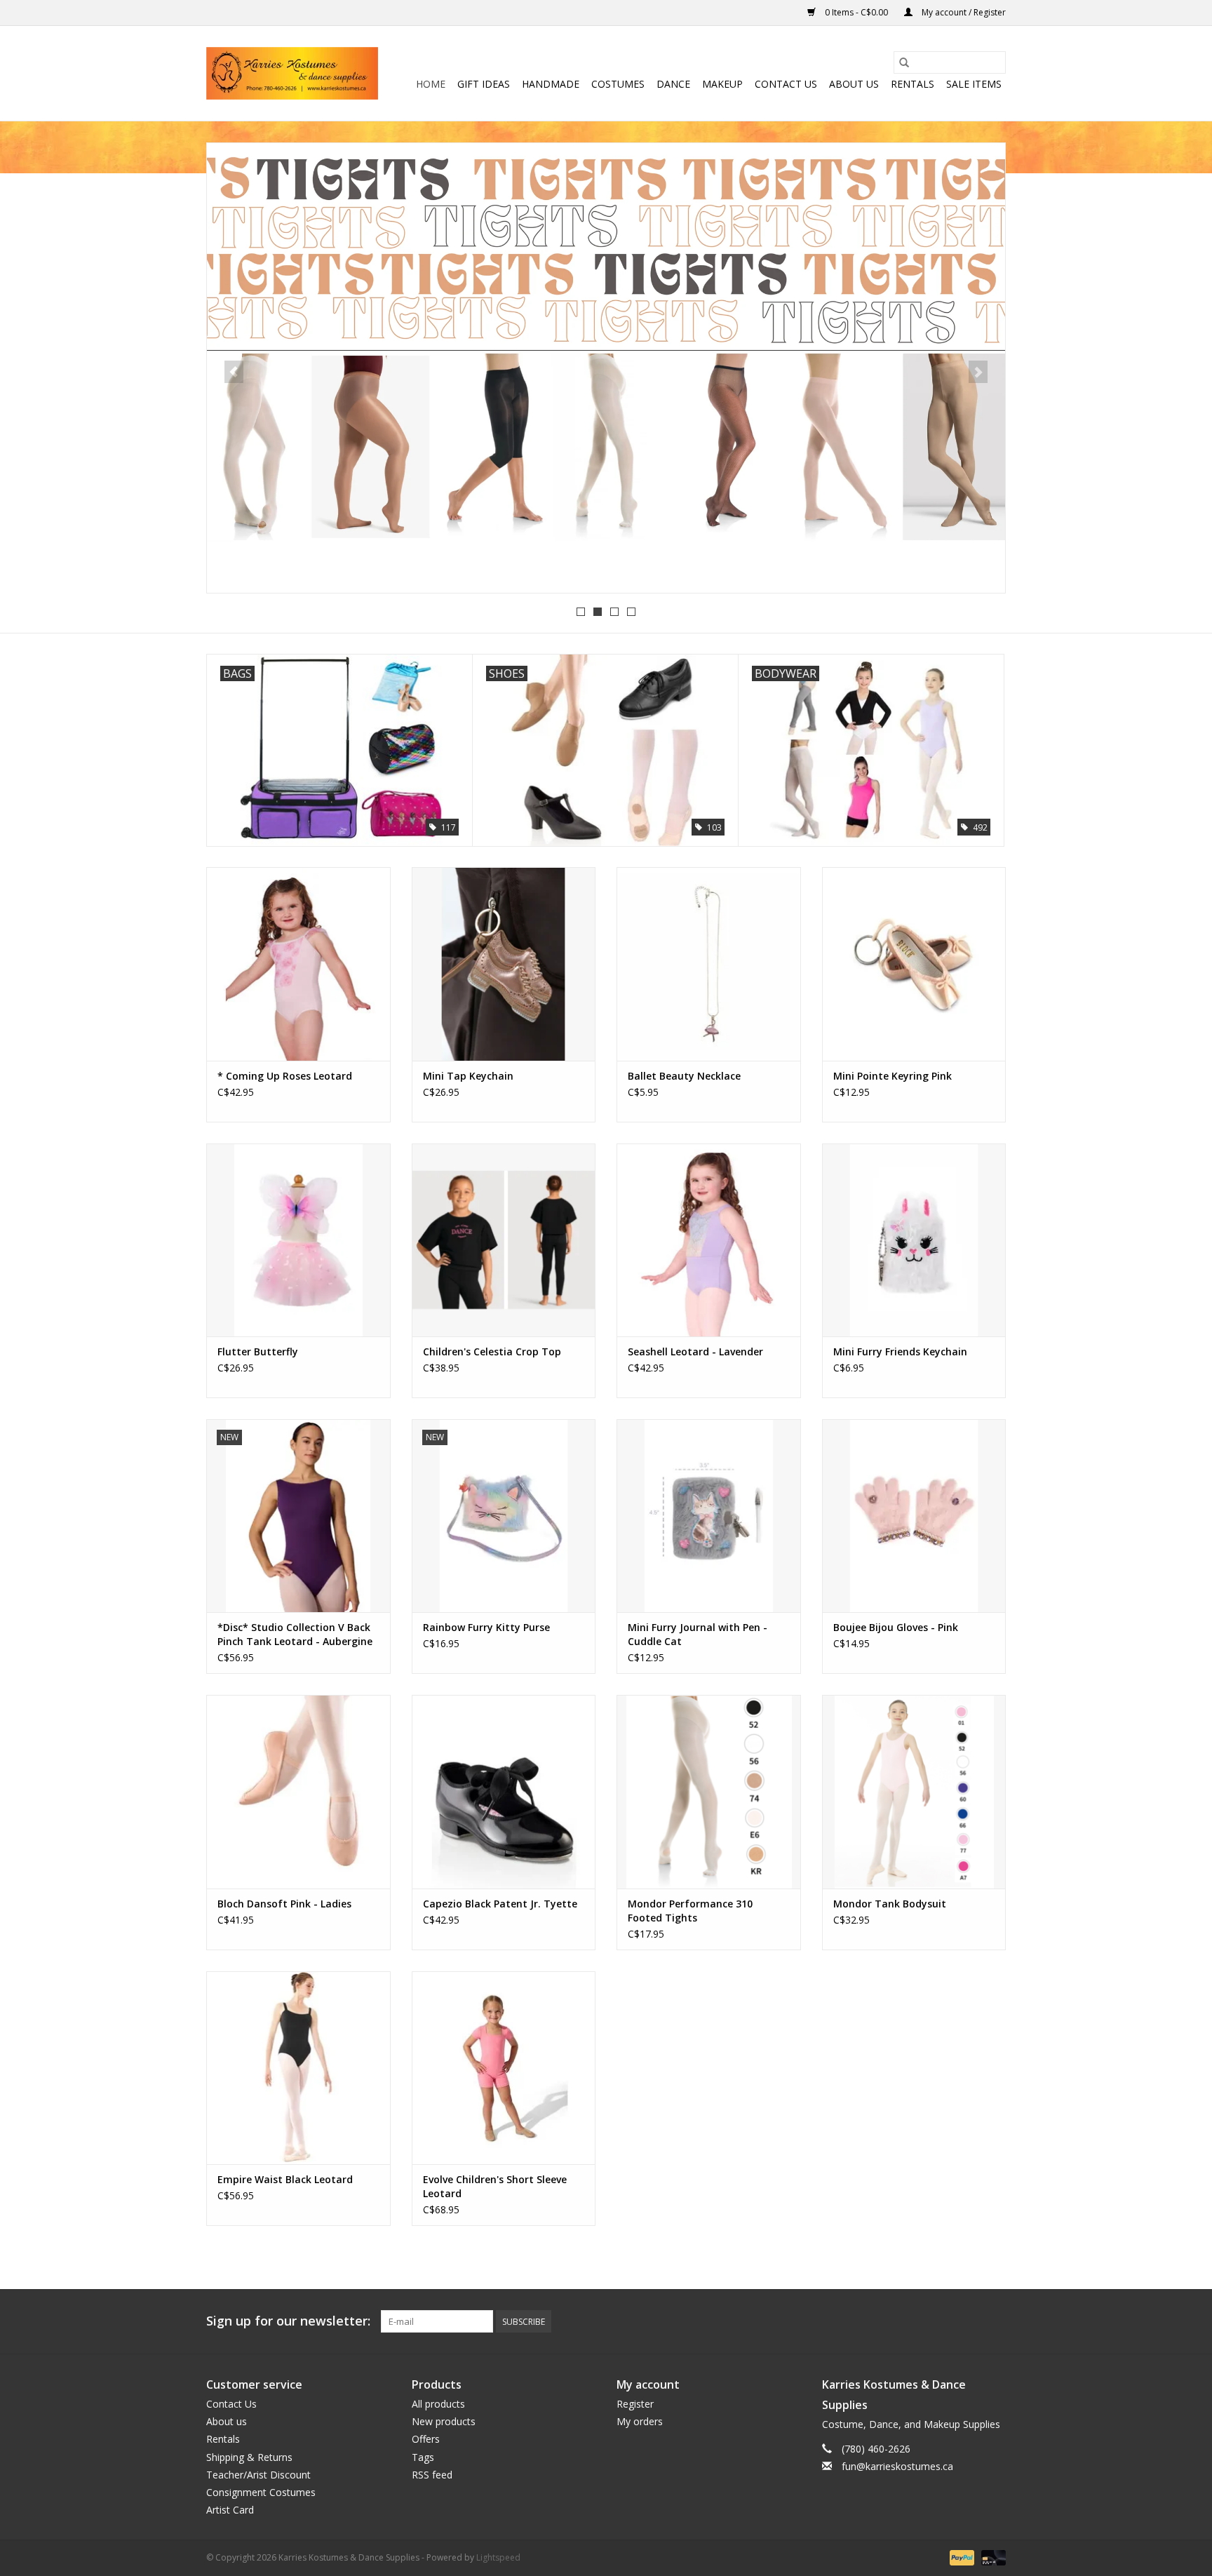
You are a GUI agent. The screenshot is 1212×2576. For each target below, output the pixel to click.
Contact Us (786, 84)
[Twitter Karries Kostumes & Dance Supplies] (919, 2321)
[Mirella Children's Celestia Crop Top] (504, 1240)
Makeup (722, 84)
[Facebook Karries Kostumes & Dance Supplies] (894, 2321)
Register (635, 2404)
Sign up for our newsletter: (288, 2321)
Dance (673, 84)
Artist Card (230, 2510)
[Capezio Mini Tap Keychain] (504, 964)
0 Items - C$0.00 (856, 12)
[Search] (904, 62)
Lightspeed (498, 2557)
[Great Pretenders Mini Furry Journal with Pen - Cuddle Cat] (709, 1516)
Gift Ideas (484, 84)
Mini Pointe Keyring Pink (893, 1076)
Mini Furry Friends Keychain (900, 1351)
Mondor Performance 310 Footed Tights (690, 1911)
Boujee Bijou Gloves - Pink (896, 1627)
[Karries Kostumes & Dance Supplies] (292, 73)
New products (444, 2421)
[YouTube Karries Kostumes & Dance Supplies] (969, 2321)
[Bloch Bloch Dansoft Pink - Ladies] (298, 1791)
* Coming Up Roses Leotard (285, 1076)
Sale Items (974, 84)
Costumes (618, 84)
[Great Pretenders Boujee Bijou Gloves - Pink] (914, 1516)
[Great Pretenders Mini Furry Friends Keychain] (914, 1240)
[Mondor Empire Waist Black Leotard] (298, 2068)
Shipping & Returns (249, 2457)
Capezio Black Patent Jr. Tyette (500, 1904)
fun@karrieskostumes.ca (897, 2466)
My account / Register (963, 12)
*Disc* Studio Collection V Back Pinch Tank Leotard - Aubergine (295, 1634)
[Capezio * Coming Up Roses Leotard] (298, 964)
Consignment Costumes (261, 2492)
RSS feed (432, 2475)
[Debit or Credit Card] (991, 2557)
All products (438, 2404)
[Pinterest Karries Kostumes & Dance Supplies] (944, 2321)
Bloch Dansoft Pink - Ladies (284, 1904)
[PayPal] (961, 2557)
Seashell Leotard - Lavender (695, 1351)
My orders (640, 2421)
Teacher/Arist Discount (258, 2475)
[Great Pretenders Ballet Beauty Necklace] (709, 964)
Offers (426, 2439)
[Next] (978, 372)
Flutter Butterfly (258, 1351)
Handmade (551, 84)
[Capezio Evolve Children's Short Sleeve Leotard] (504, 2068)
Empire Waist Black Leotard (285, 2179)
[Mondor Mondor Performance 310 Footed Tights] (709, 1791)
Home (431, 84)
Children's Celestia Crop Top (492, 1351)
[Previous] (234, 372)
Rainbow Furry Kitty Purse (486, 1627)
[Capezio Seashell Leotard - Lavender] (709, 1240)
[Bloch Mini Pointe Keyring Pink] (914, 964)
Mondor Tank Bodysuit (890, 1904)
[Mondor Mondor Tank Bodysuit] (914, 1791)
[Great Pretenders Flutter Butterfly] (298, 1240)
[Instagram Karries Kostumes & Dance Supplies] (995, 2321)
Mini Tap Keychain (468, 1076)
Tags (423, 2457)
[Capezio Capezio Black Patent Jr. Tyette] (504, 1791)
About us (854, 84)
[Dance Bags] (606, 366)
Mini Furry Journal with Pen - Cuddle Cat (698, 1634)
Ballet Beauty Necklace (684, 1076)
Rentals (913, 84)
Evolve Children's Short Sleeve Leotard (495, 2186)
